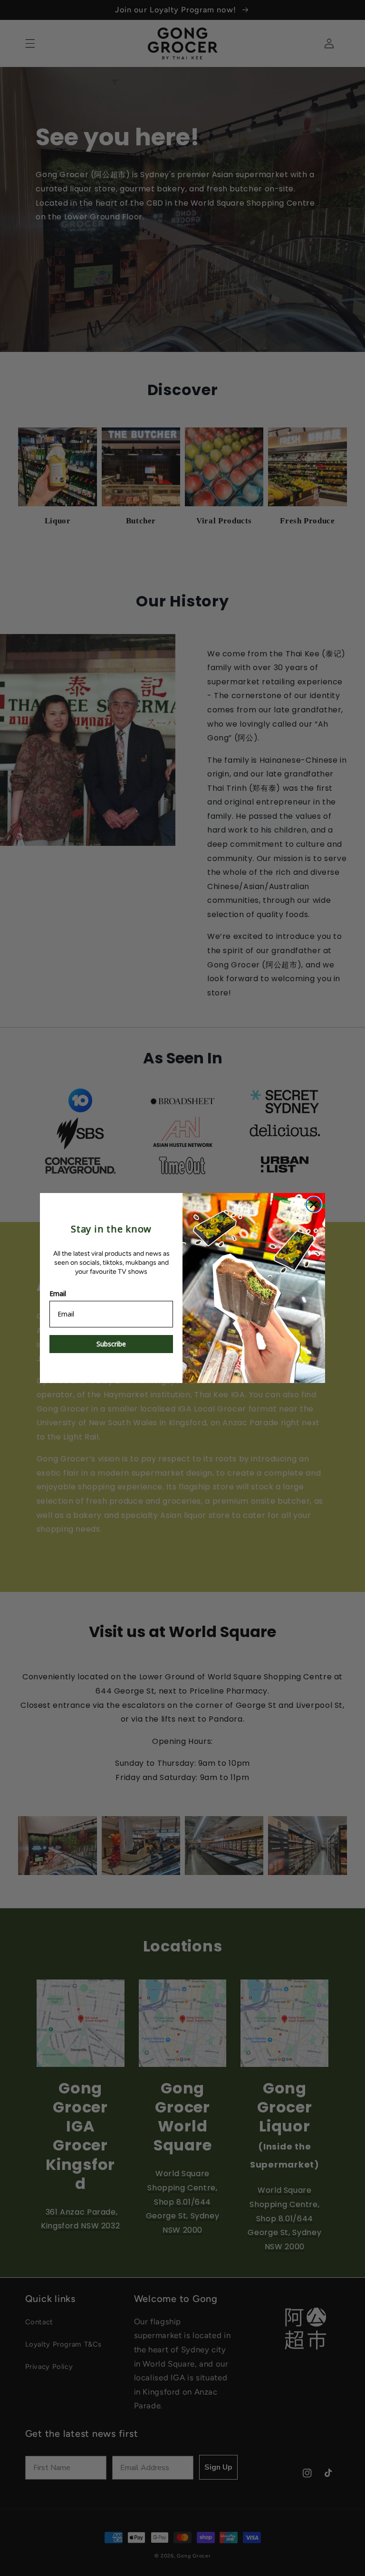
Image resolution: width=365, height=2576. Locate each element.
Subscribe (111, 1344)
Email (58, 1293)
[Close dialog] (314, 1204)
